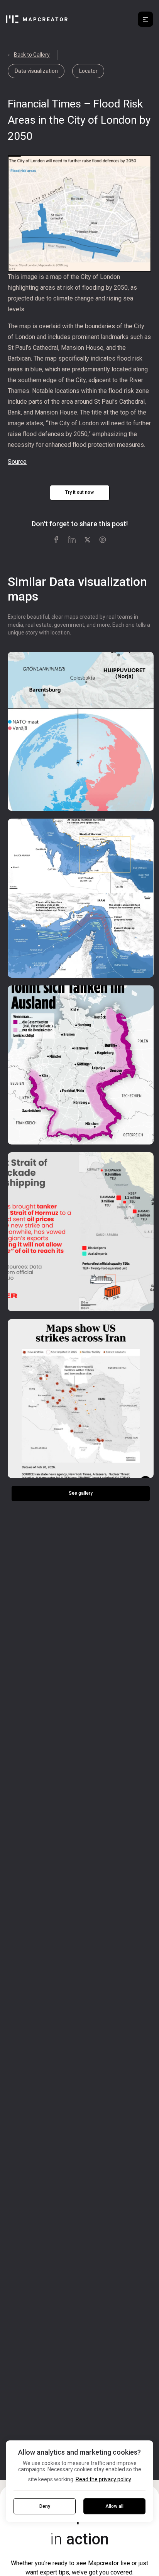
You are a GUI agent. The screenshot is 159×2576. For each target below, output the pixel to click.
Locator (88, 71)
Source (17, 462)
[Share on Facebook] (56, 540)
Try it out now (79, 492)
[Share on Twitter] (87, 540)
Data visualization (36, 71)
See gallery (81, 1493)
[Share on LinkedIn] (72, 540)
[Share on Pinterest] (103, 540)
